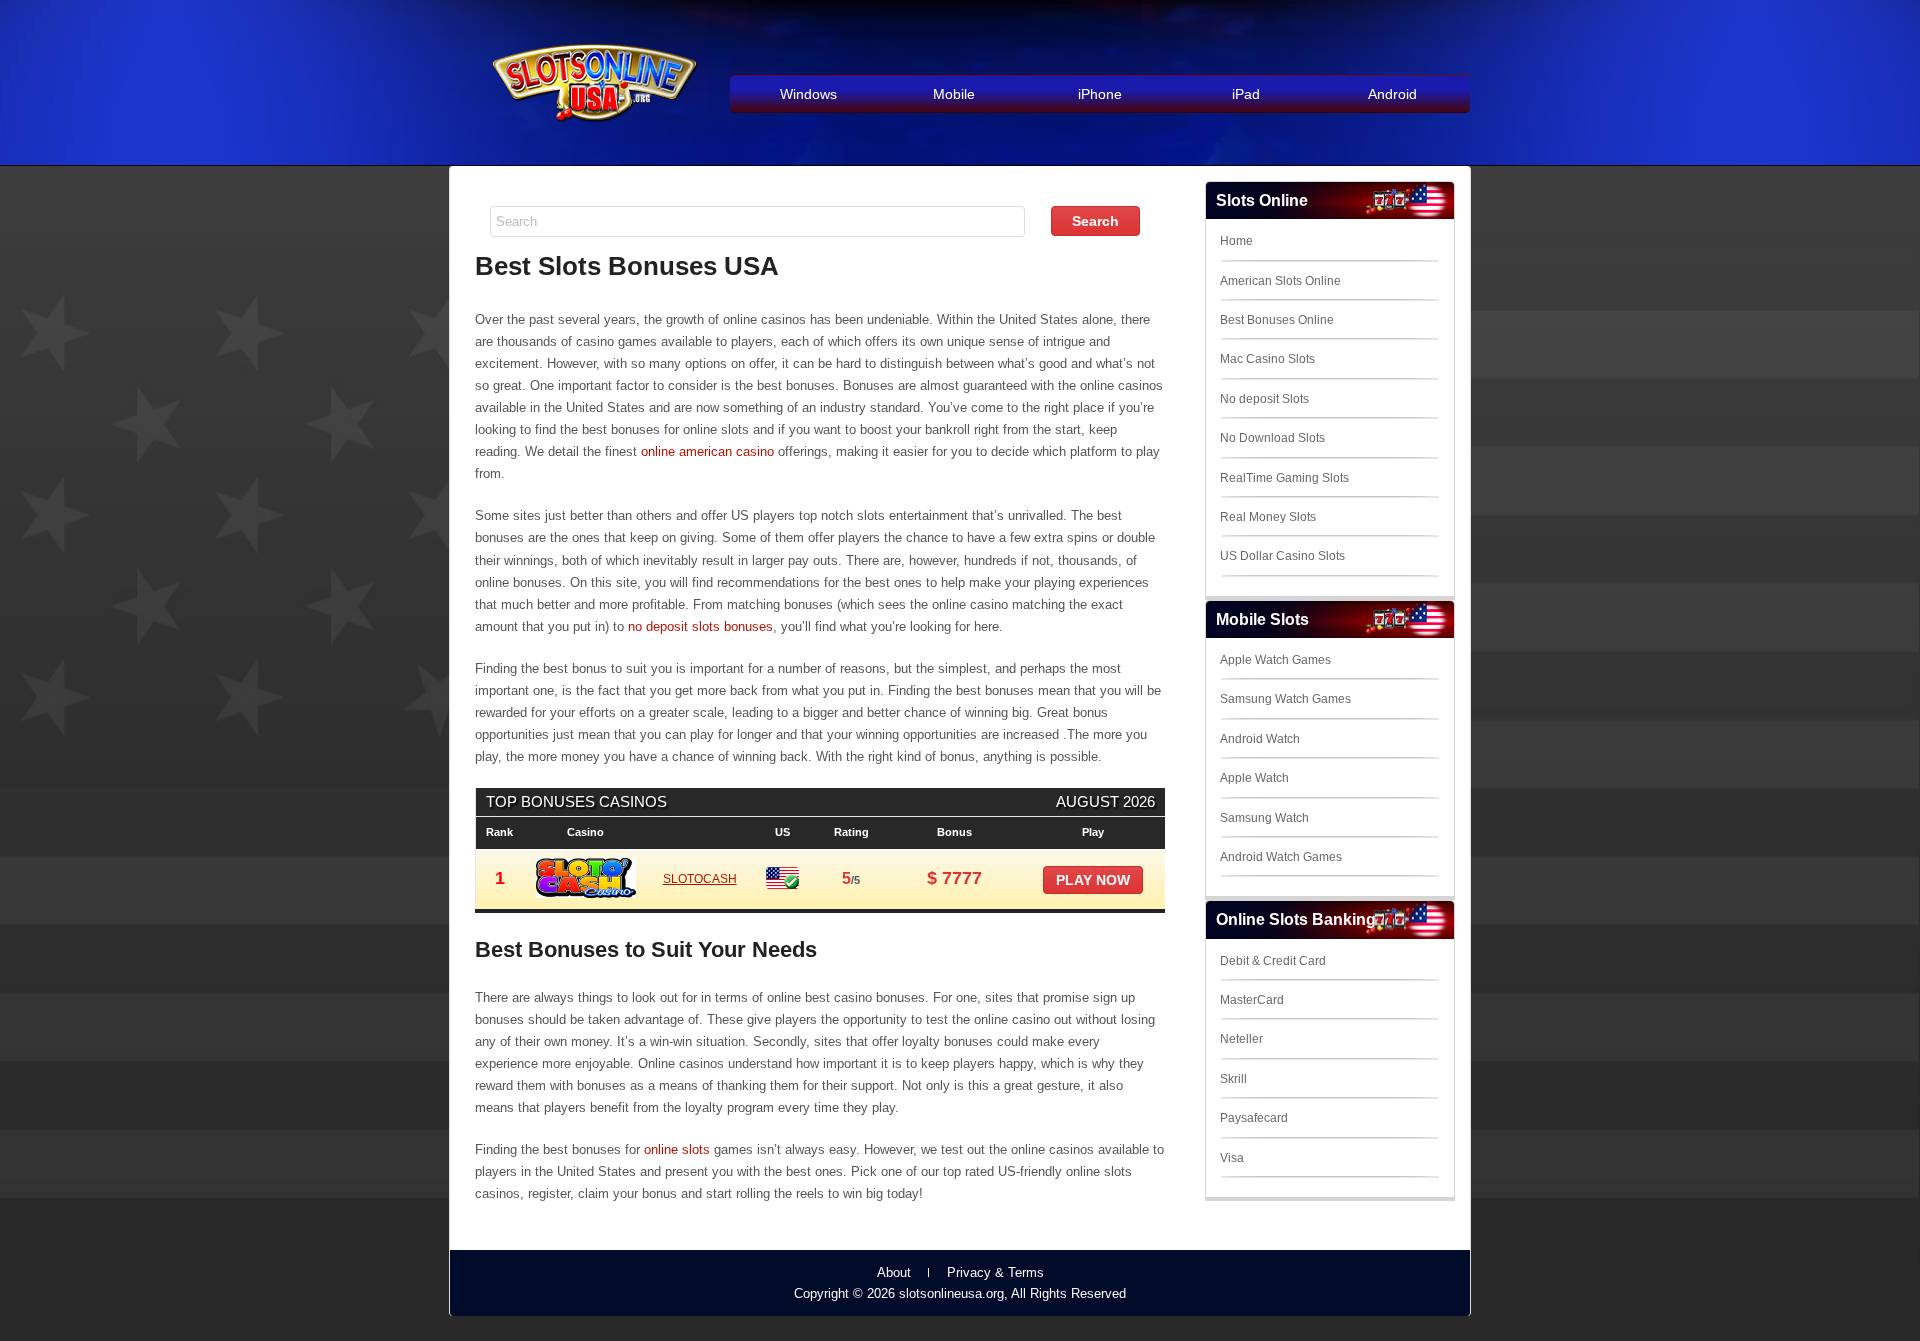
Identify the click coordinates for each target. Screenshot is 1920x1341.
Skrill (1233, 1079)
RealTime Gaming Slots (1284, 478)
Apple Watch (1254, 778)
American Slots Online (1280, 281)
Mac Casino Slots (1267, 359)
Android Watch (1260, 739)
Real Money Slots (1268, 517)
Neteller (1241, 1039)
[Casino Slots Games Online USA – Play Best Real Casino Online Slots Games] (591, 131)
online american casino (707, 451)
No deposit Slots (1264, 399)
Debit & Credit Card (1273, 961)
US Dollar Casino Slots (1282, 556)
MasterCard (1252, 1000)
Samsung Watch (1264, 818)
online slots (677, 1149)
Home (1236, 241)
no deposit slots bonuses (700, 626)
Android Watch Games (1281, 857)
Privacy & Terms (995, 1272)
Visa (1232, 1158)
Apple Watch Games (1275, 660)
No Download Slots (1272, 438)
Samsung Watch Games (1285, 699)
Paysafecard (1254, 1118)
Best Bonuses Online (1277, 320)
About (894, 1272)
